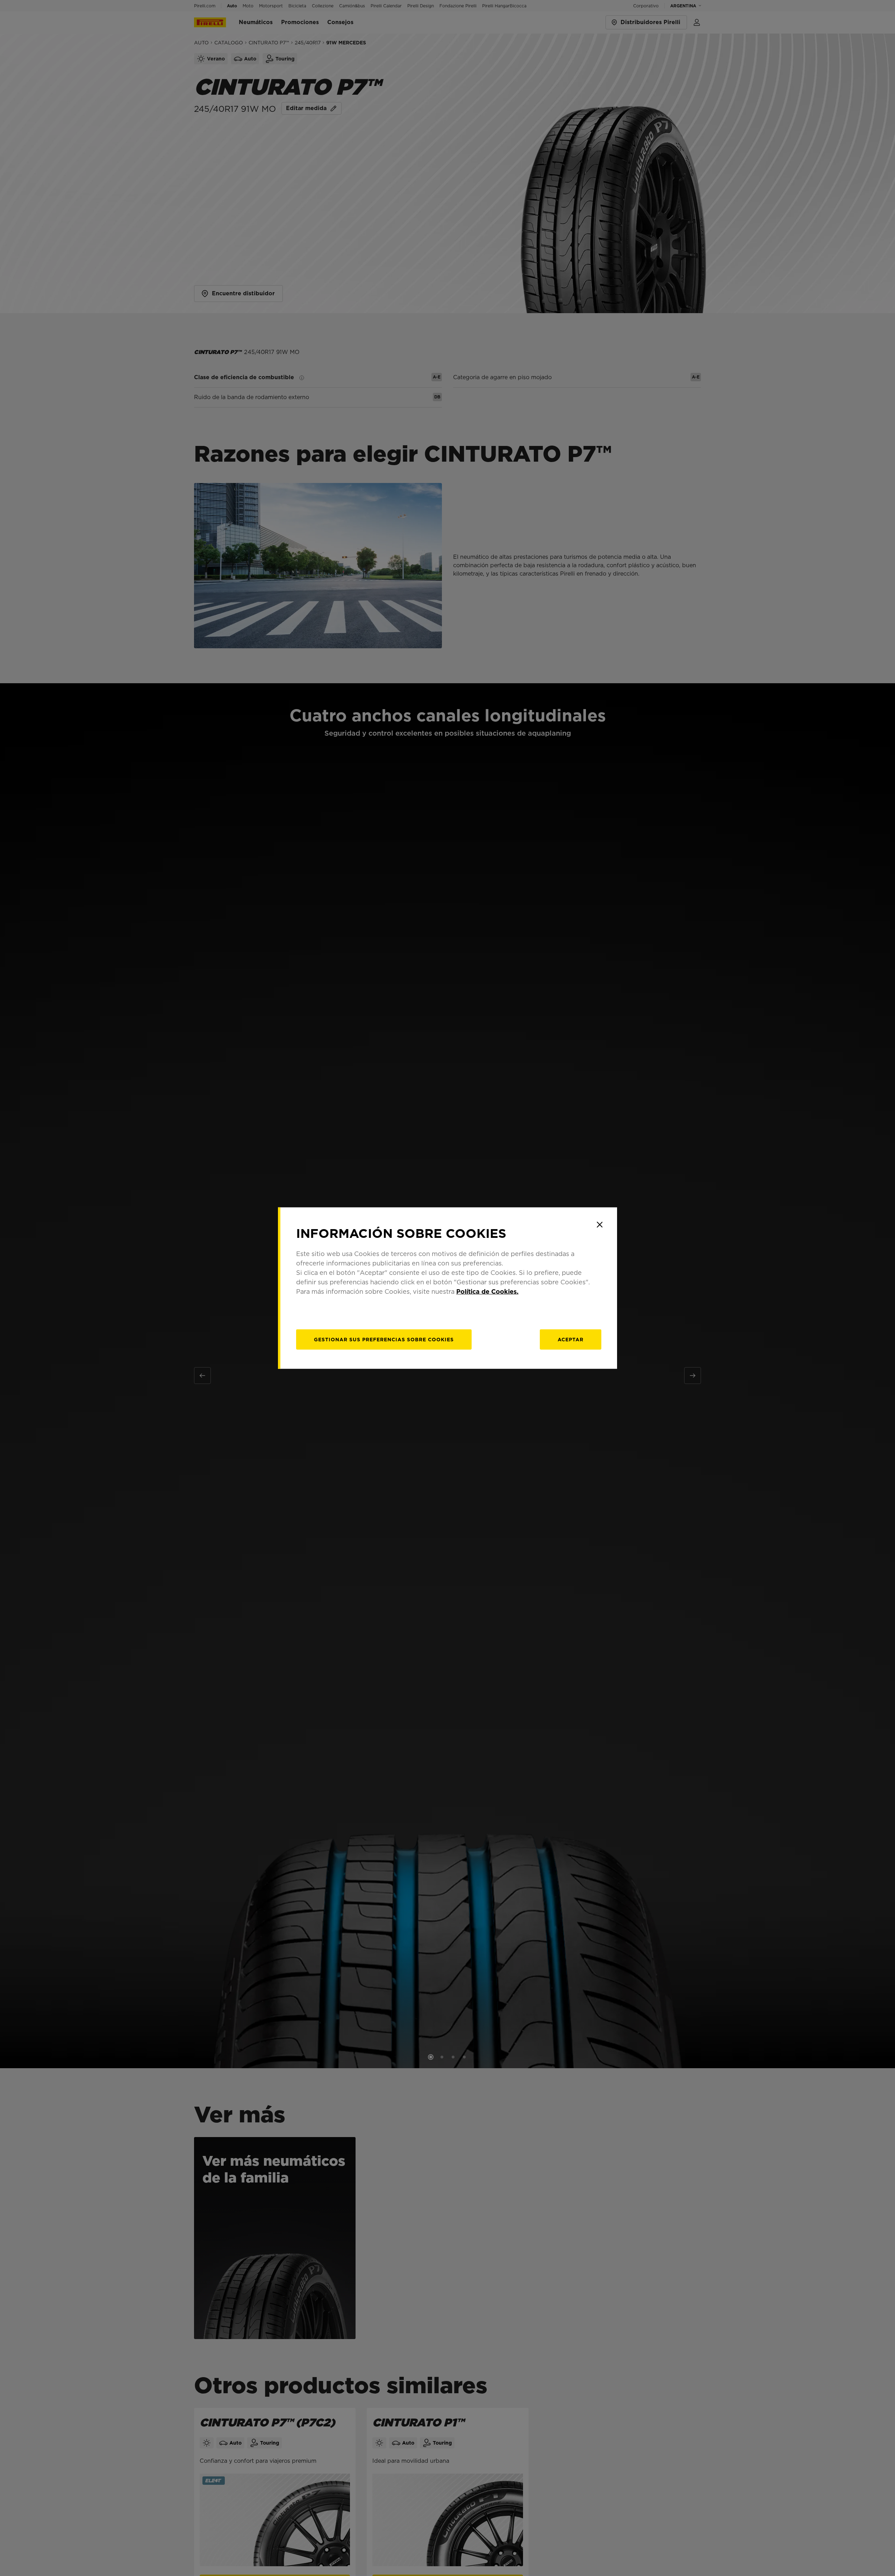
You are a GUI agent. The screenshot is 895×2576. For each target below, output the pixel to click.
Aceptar (571, 1340)
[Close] (600, 1225)
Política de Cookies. (487, 1291)
